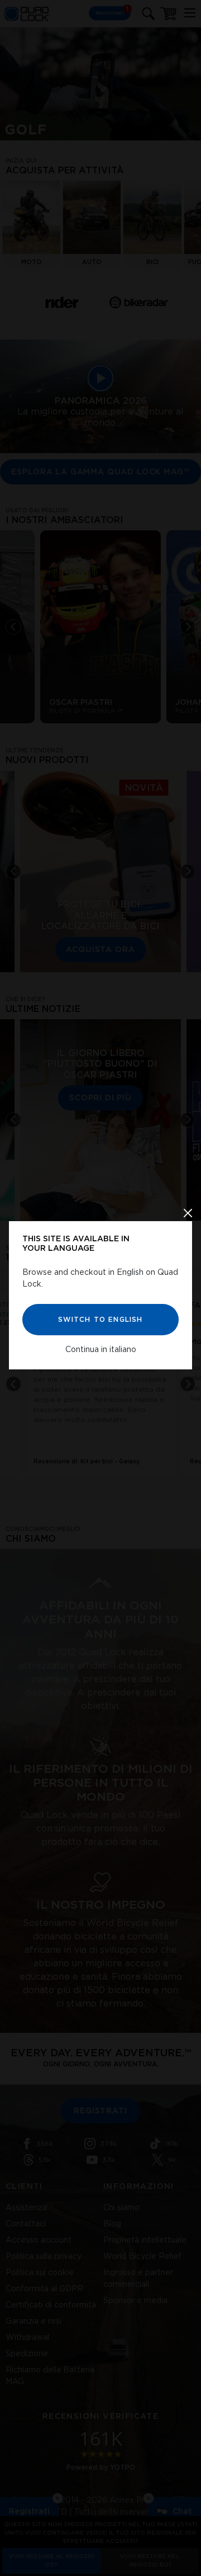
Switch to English (100, 1319)
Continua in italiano (101, 1349)
